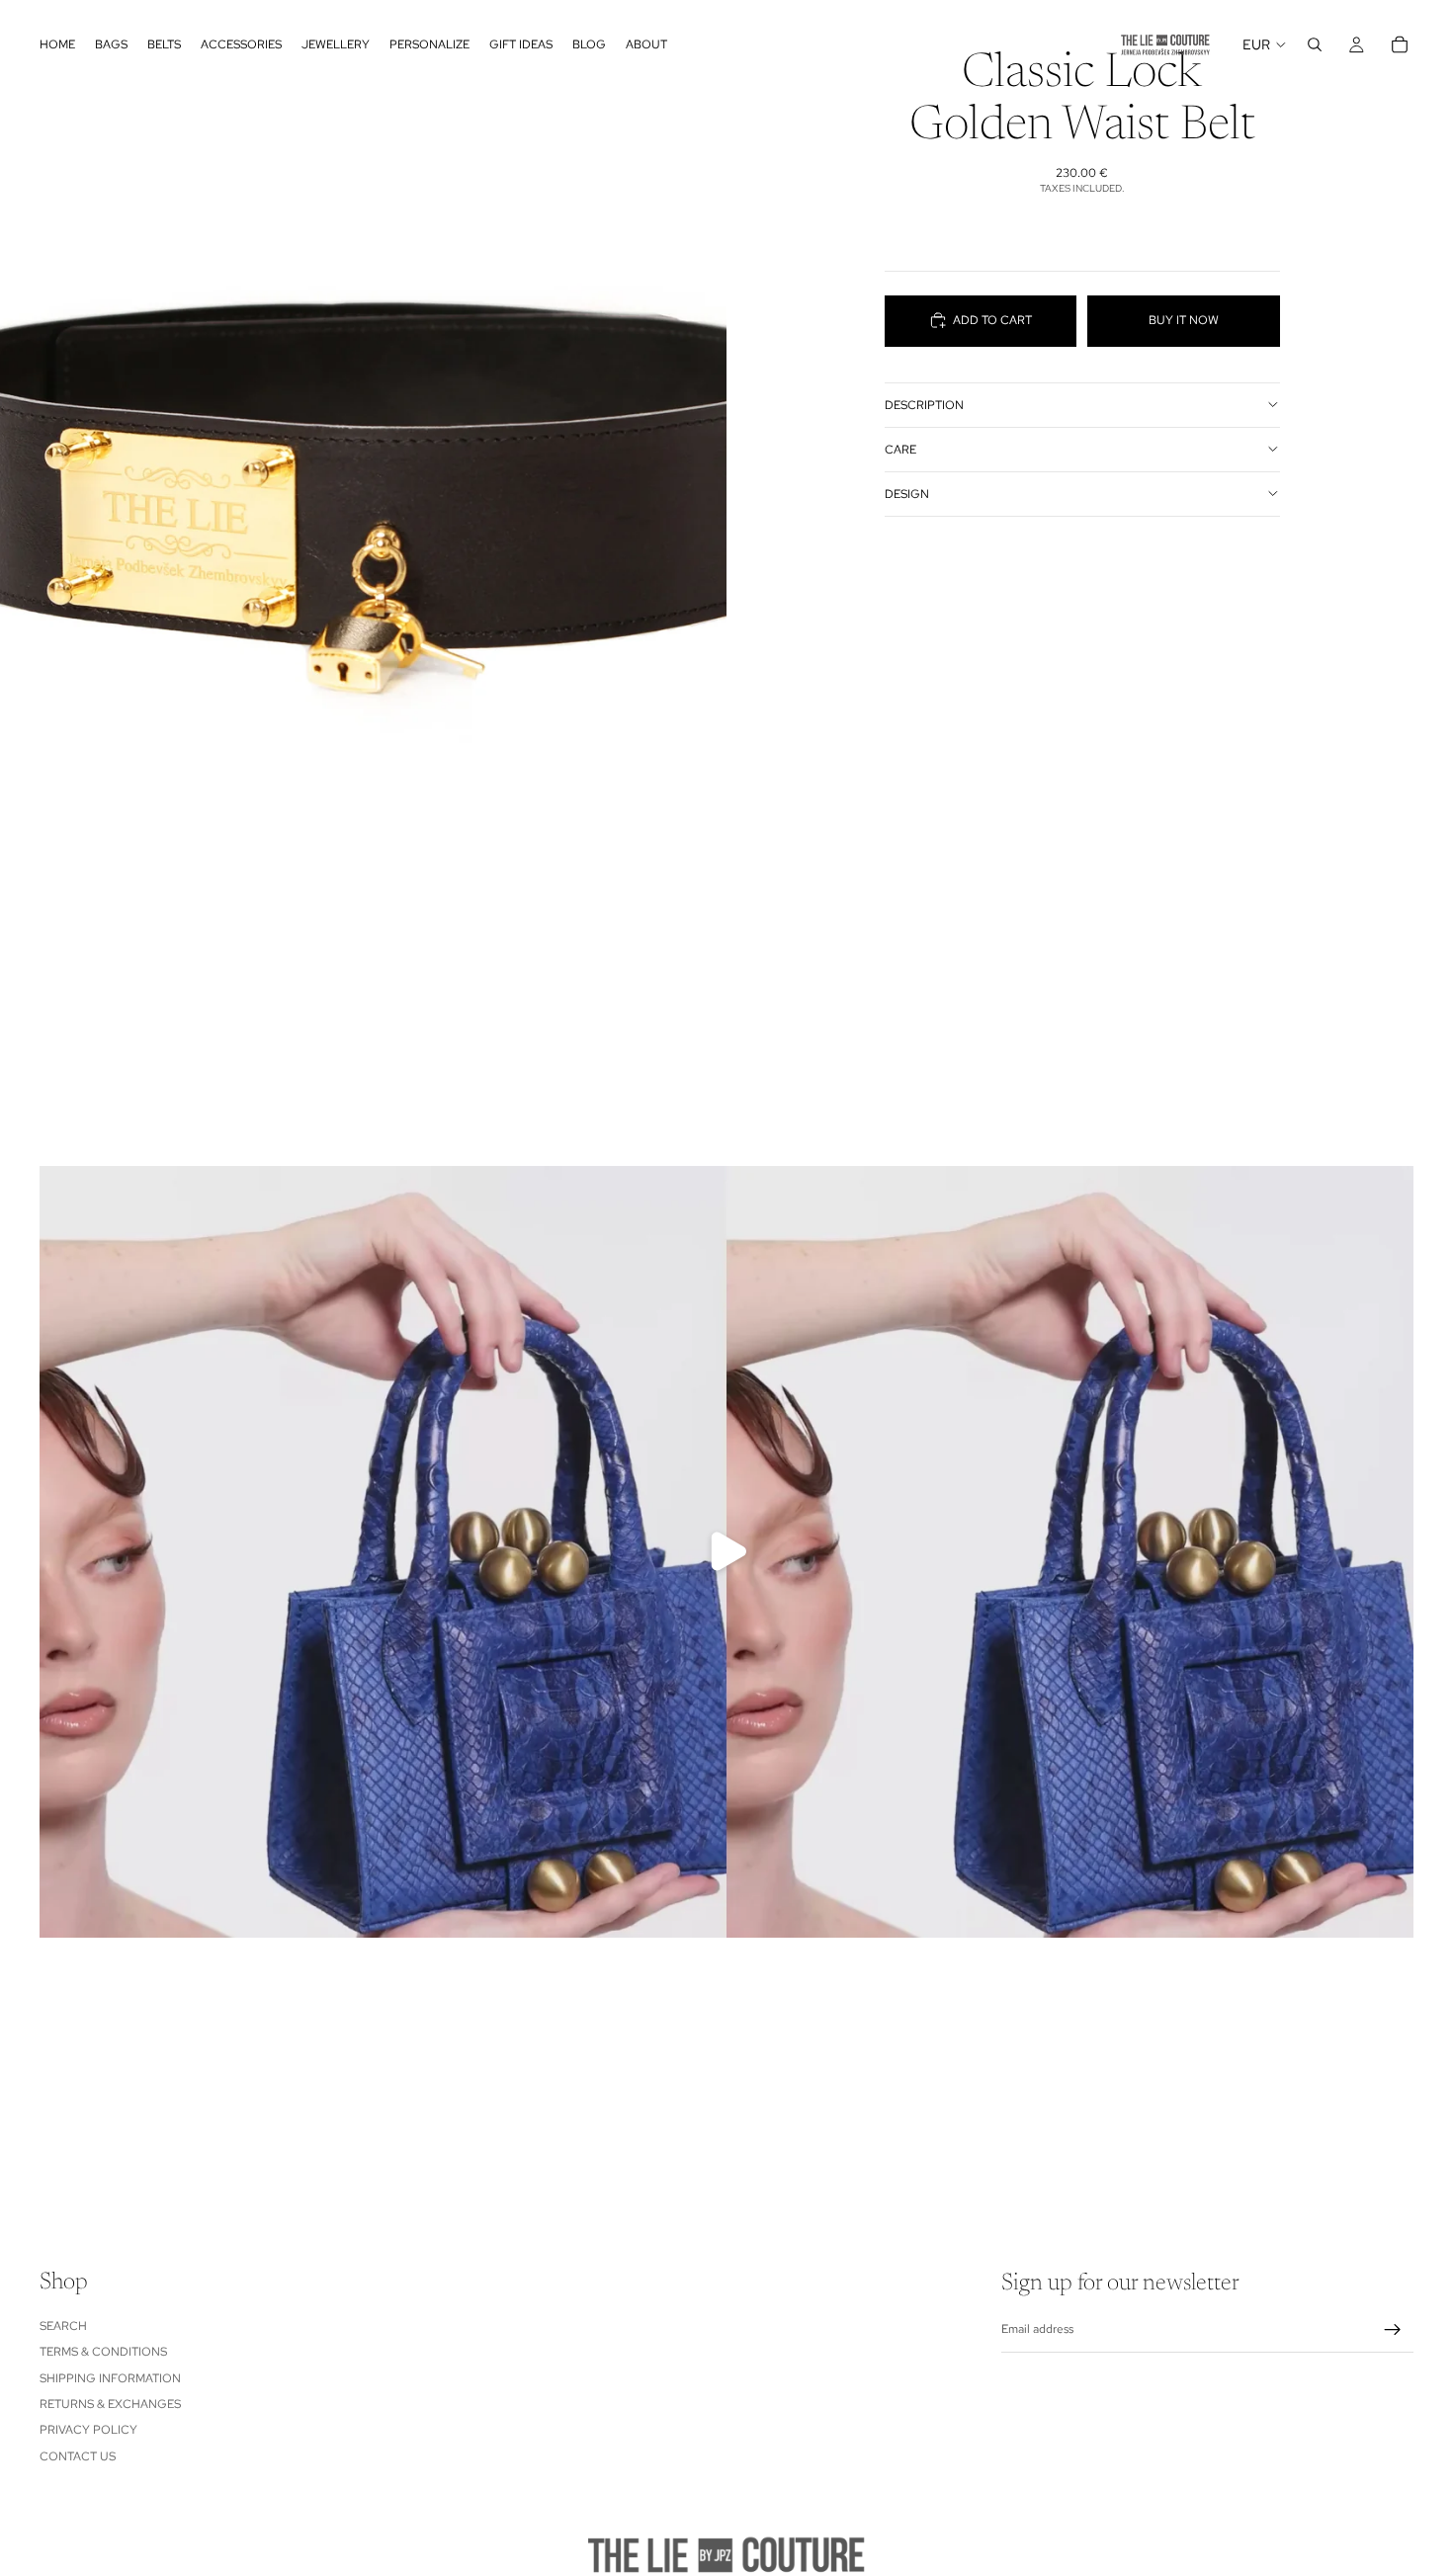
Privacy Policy (88, 2431)
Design (907, 493)
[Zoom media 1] (363, 454)
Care (900, 449)
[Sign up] (1393, 2330)
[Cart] (1400, 44)
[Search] (1315, 44)
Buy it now (1184, 320)
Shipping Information (110, 2378)
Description (924, 404)
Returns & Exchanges (110, 2404)
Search (63, 2326)
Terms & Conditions (103, 2352)
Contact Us (78, 2456)
